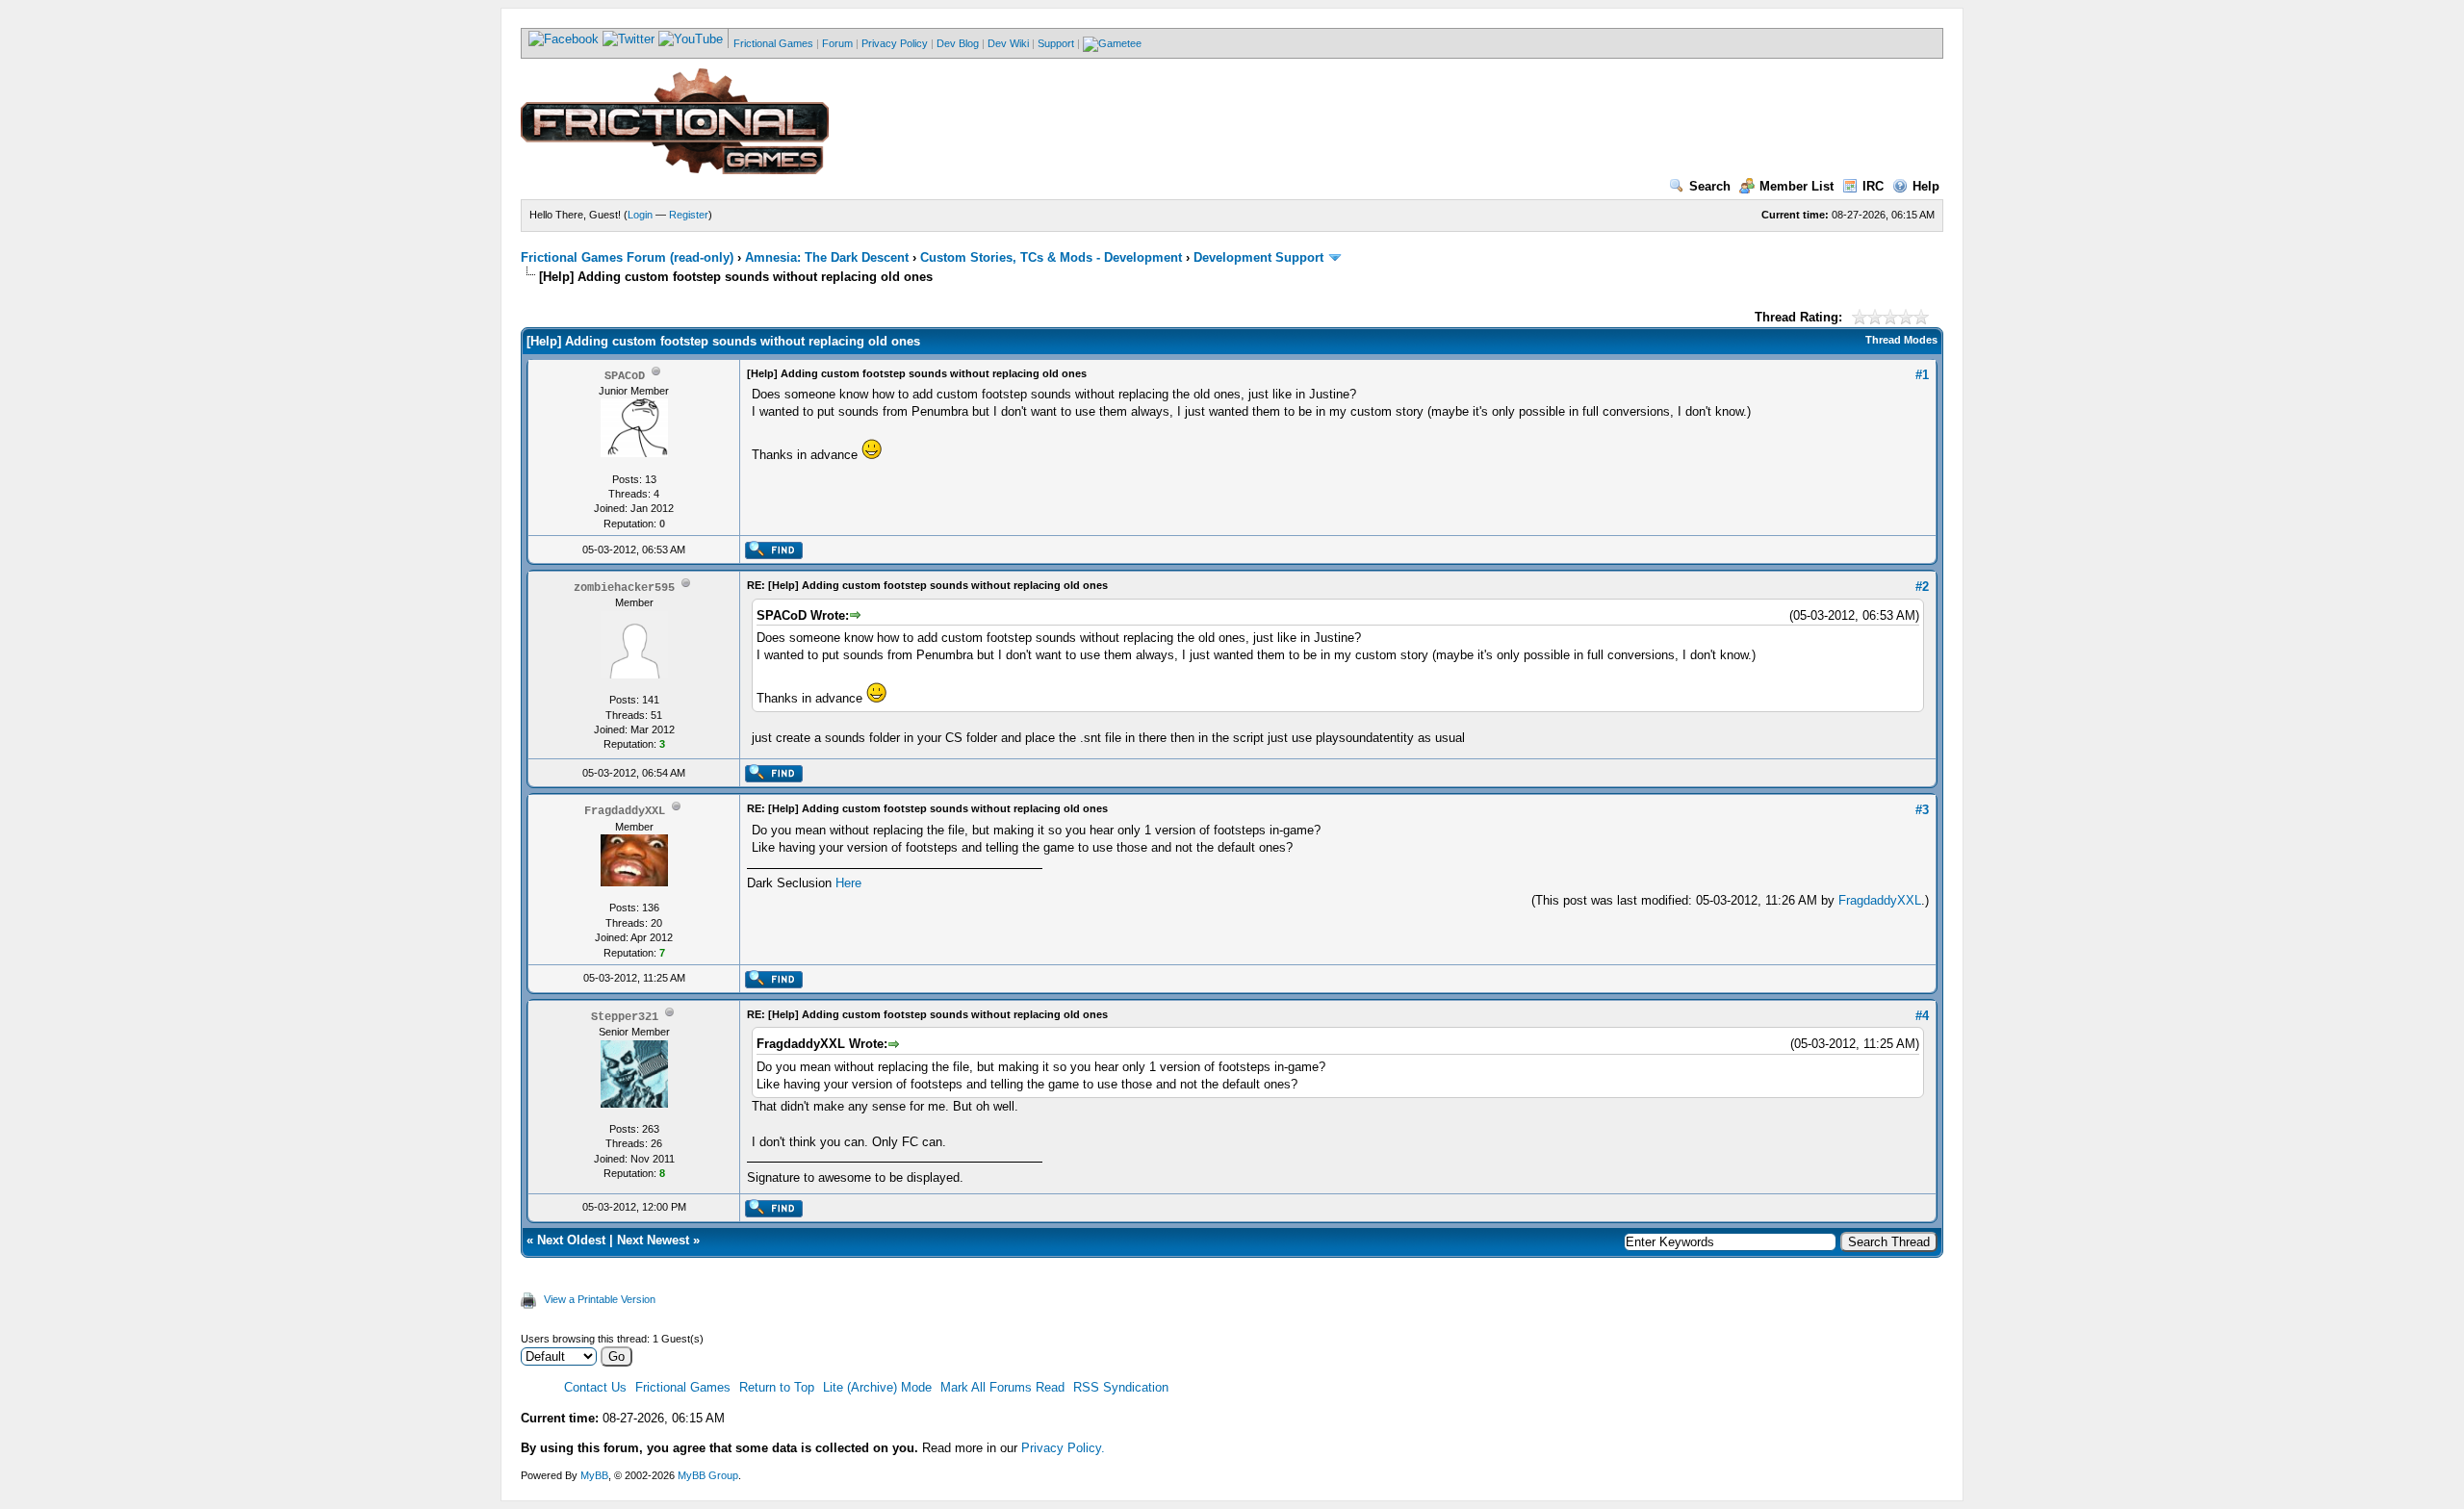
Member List (1797, 186)
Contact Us (595, 1387)
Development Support (1258, 257)
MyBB (594, 1475)
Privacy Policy (895, 43)
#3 (1922, 810)
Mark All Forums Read (1002, 1387)
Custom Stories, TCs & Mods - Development (1051, 257)
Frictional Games (773, 43)
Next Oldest (571, 1240)
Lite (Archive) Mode (877, 1387)
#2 (1922, 587)
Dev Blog (958, 43)
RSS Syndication (1121, 1387)
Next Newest (653, 1240)
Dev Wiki (1008, 43)
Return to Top (777, 1387)
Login (640, 215)
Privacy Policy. (1063, 1448)
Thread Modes (1901, 340)
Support (1056, 43)
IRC (1873, 186)
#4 (1922, 1016)
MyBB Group (708, 1475)
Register (689, 215)
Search (1710, 186)
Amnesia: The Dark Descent (827, 257)
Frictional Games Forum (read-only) (627, 257)
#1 (1922, 375)
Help (1926, 186)
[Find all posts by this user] (773, 555)
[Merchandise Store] (1112, 43)
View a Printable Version (600, 1299)
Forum (837, 43)
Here (848, 883)
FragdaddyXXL (1880, 900)
